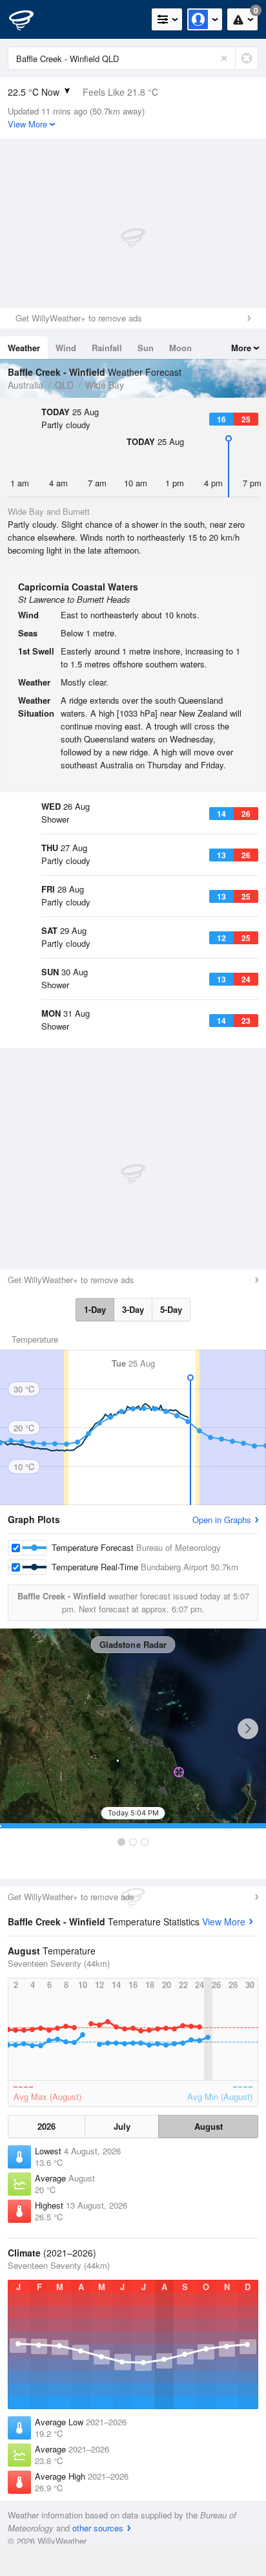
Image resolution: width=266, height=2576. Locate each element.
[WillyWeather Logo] (29, 19)
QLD (64, 385)
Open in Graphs (222, 1520)
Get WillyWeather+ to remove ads (79, 318)
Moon (180, 348)
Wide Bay (105, 385)
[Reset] (224, 58)
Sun (146, 348)
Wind (66, 348)
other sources (98, 2528)
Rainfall (107, 348)
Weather (24, 348)
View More (224, 1921)
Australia (26, 385)
